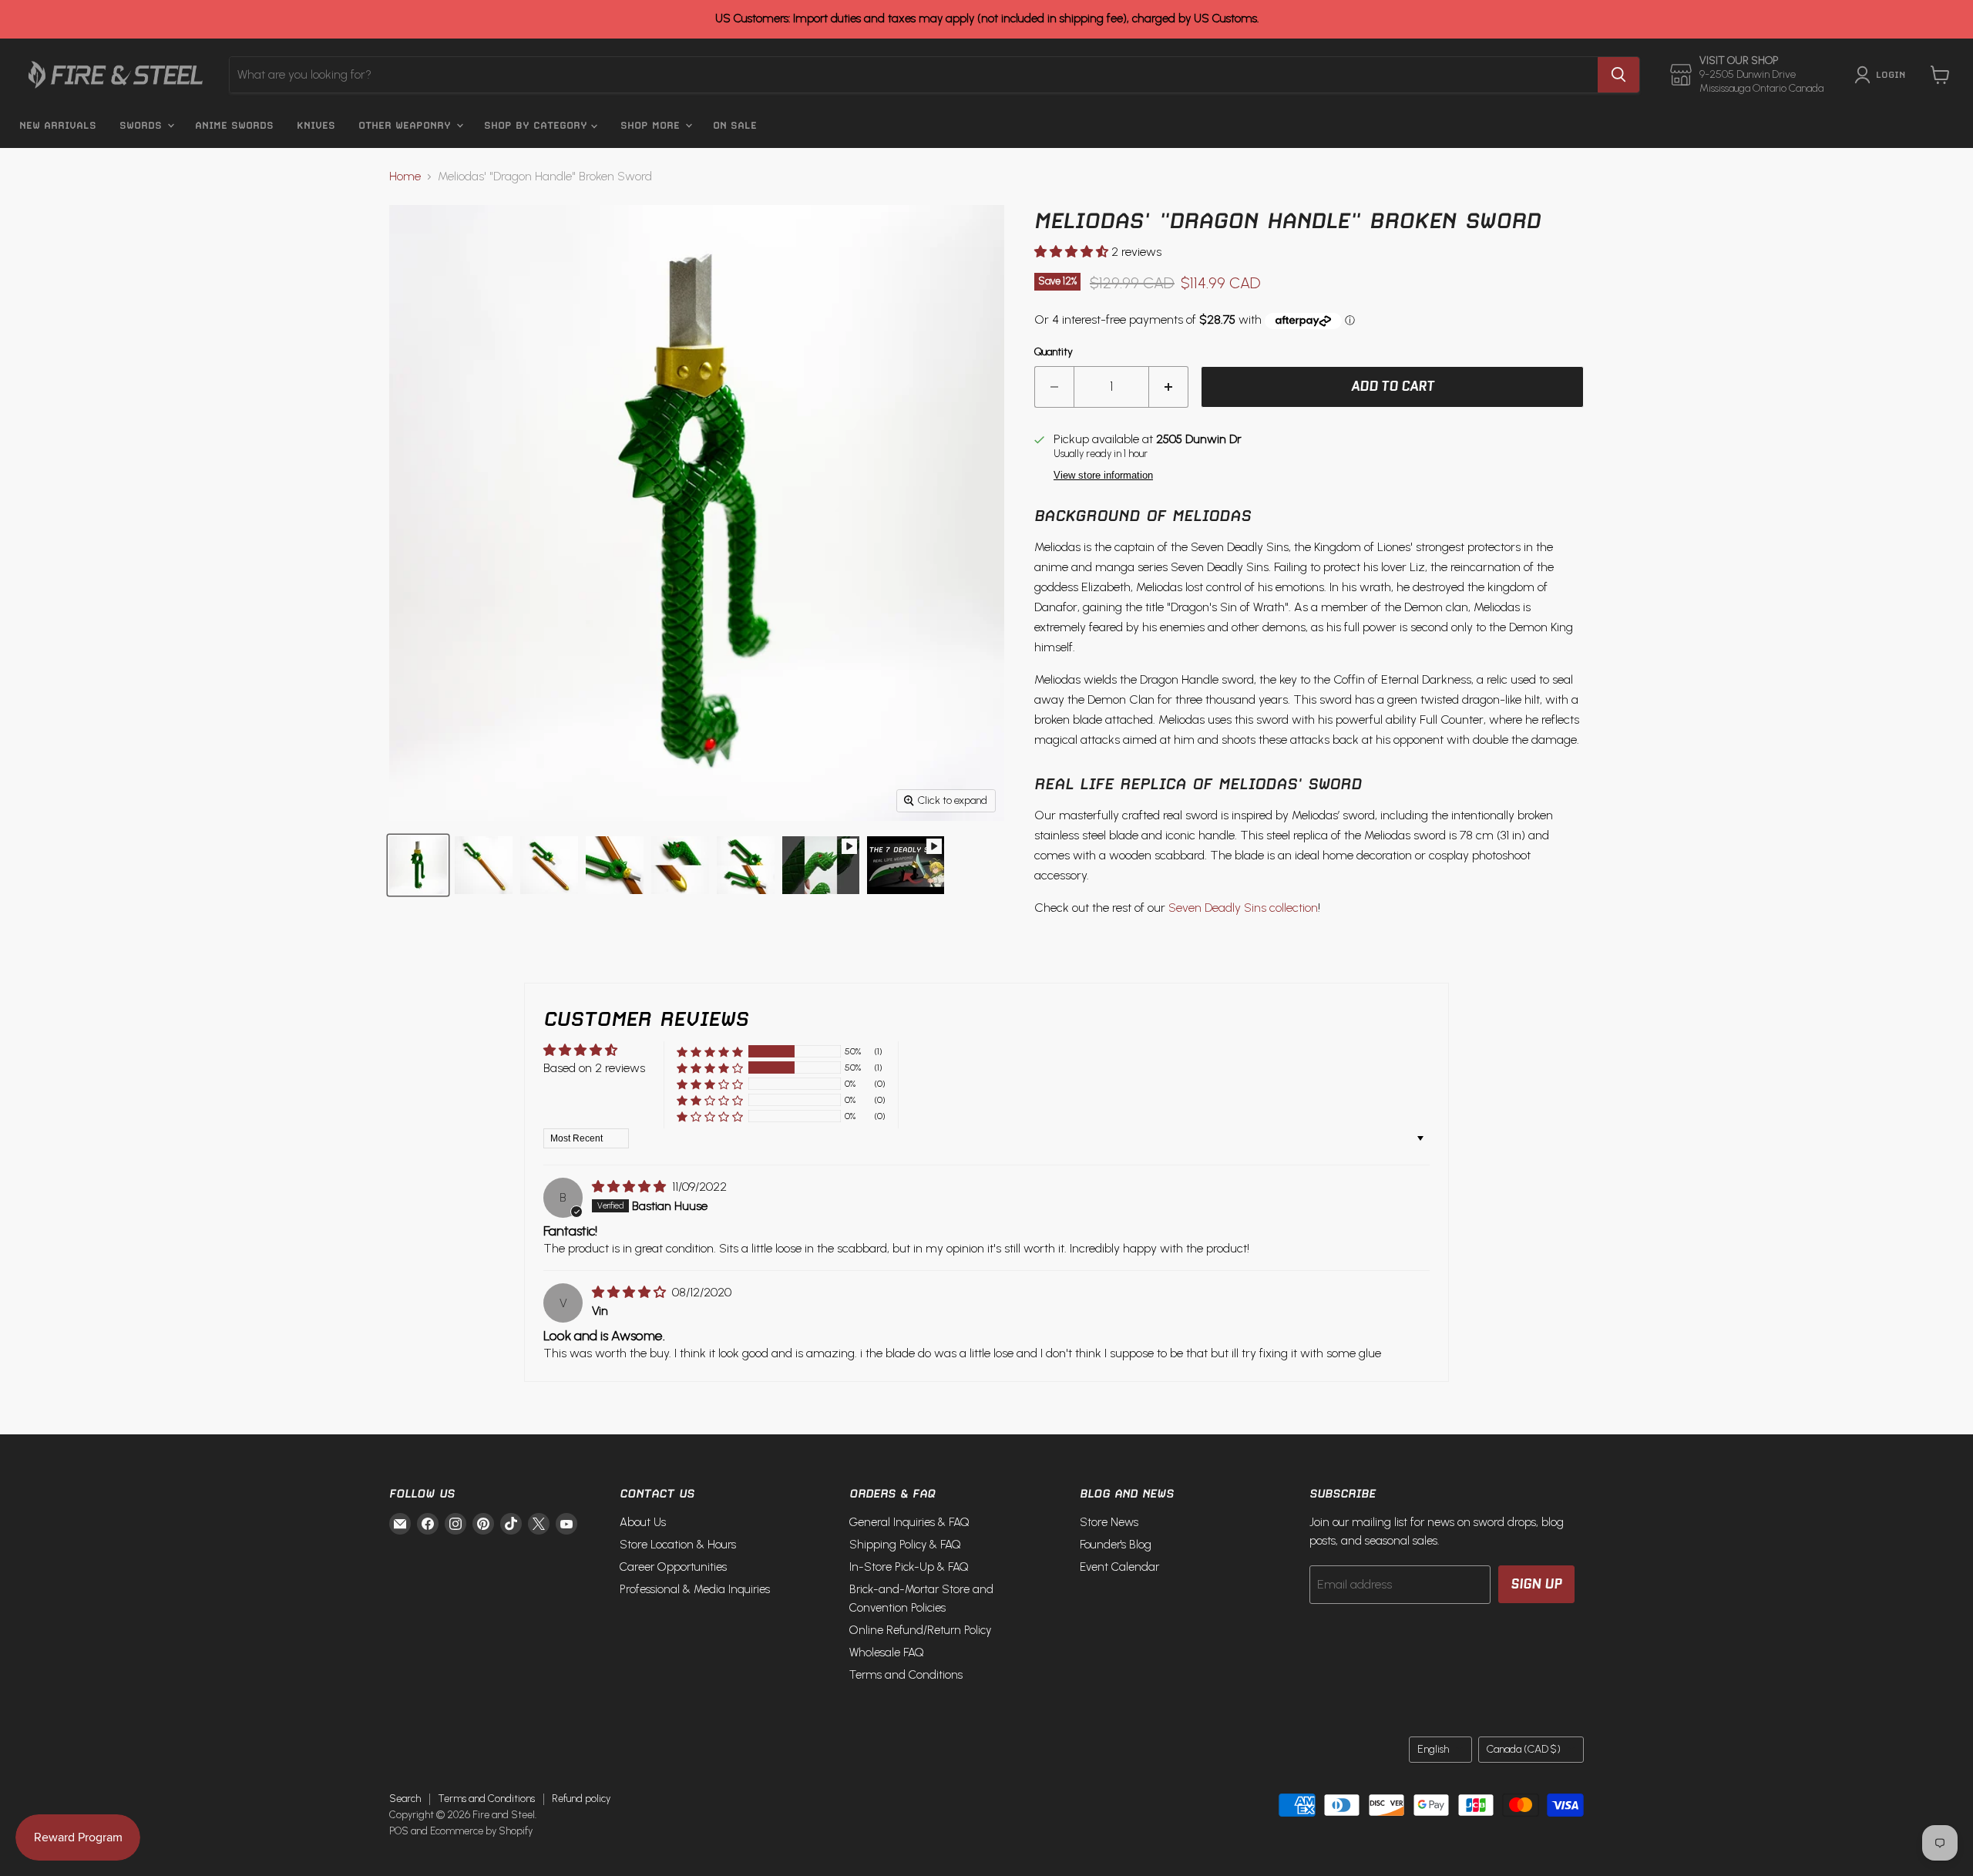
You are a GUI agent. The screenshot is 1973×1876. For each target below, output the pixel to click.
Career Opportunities (673, 1567)
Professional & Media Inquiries (695, 1589)
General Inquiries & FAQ (909, 1522)
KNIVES (316, 125)
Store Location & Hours (678, 1545)
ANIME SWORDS (234, 125)
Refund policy (581, 1799)
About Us (643, 1522)
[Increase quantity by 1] (1169, 387)
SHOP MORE (652, 125)
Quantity (1054, 352)
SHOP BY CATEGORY (538, 125)
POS (399, 1831)
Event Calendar (1119, 1567)
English (1433, 1749)
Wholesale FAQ (887, 1652)
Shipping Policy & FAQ (905, 1545)
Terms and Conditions (906, 1675)
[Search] (1618, 75)
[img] (630, 1187)
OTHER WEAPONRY (407, 125)
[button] (1073, 252)
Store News (1109, 1522)
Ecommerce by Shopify (481, 1831)
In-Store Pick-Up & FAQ (909, 1567)
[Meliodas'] (821, 865)
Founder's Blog (1116, 1545)
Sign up (1536, 1584)
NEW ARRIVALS (58, 125)
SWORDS (143, 125)
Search (405, 1799)
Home (405, 177)
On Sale (735, 125)
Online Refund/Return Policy (920, 1630)
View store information (1103, 476)
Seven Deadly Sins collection (1243, 908)
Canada (1524, 1749)
